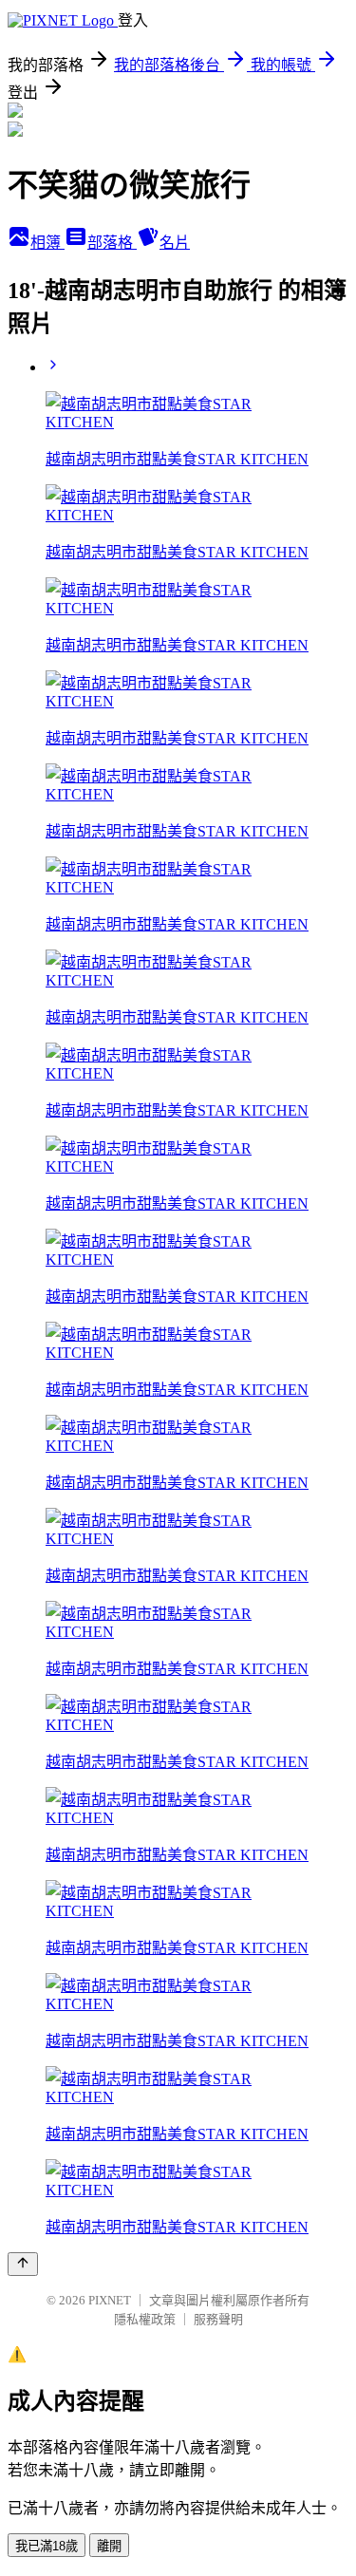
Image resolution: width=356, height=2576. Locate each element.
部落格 (112, 243)
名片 (175, 243)
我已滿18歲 (47, 2546)
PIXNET (110, 2300)
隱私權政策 (145, 2319)
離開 (109, 2546)
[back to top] (23, 2264)
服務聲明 (218, 2319)
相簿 (47, 243)
